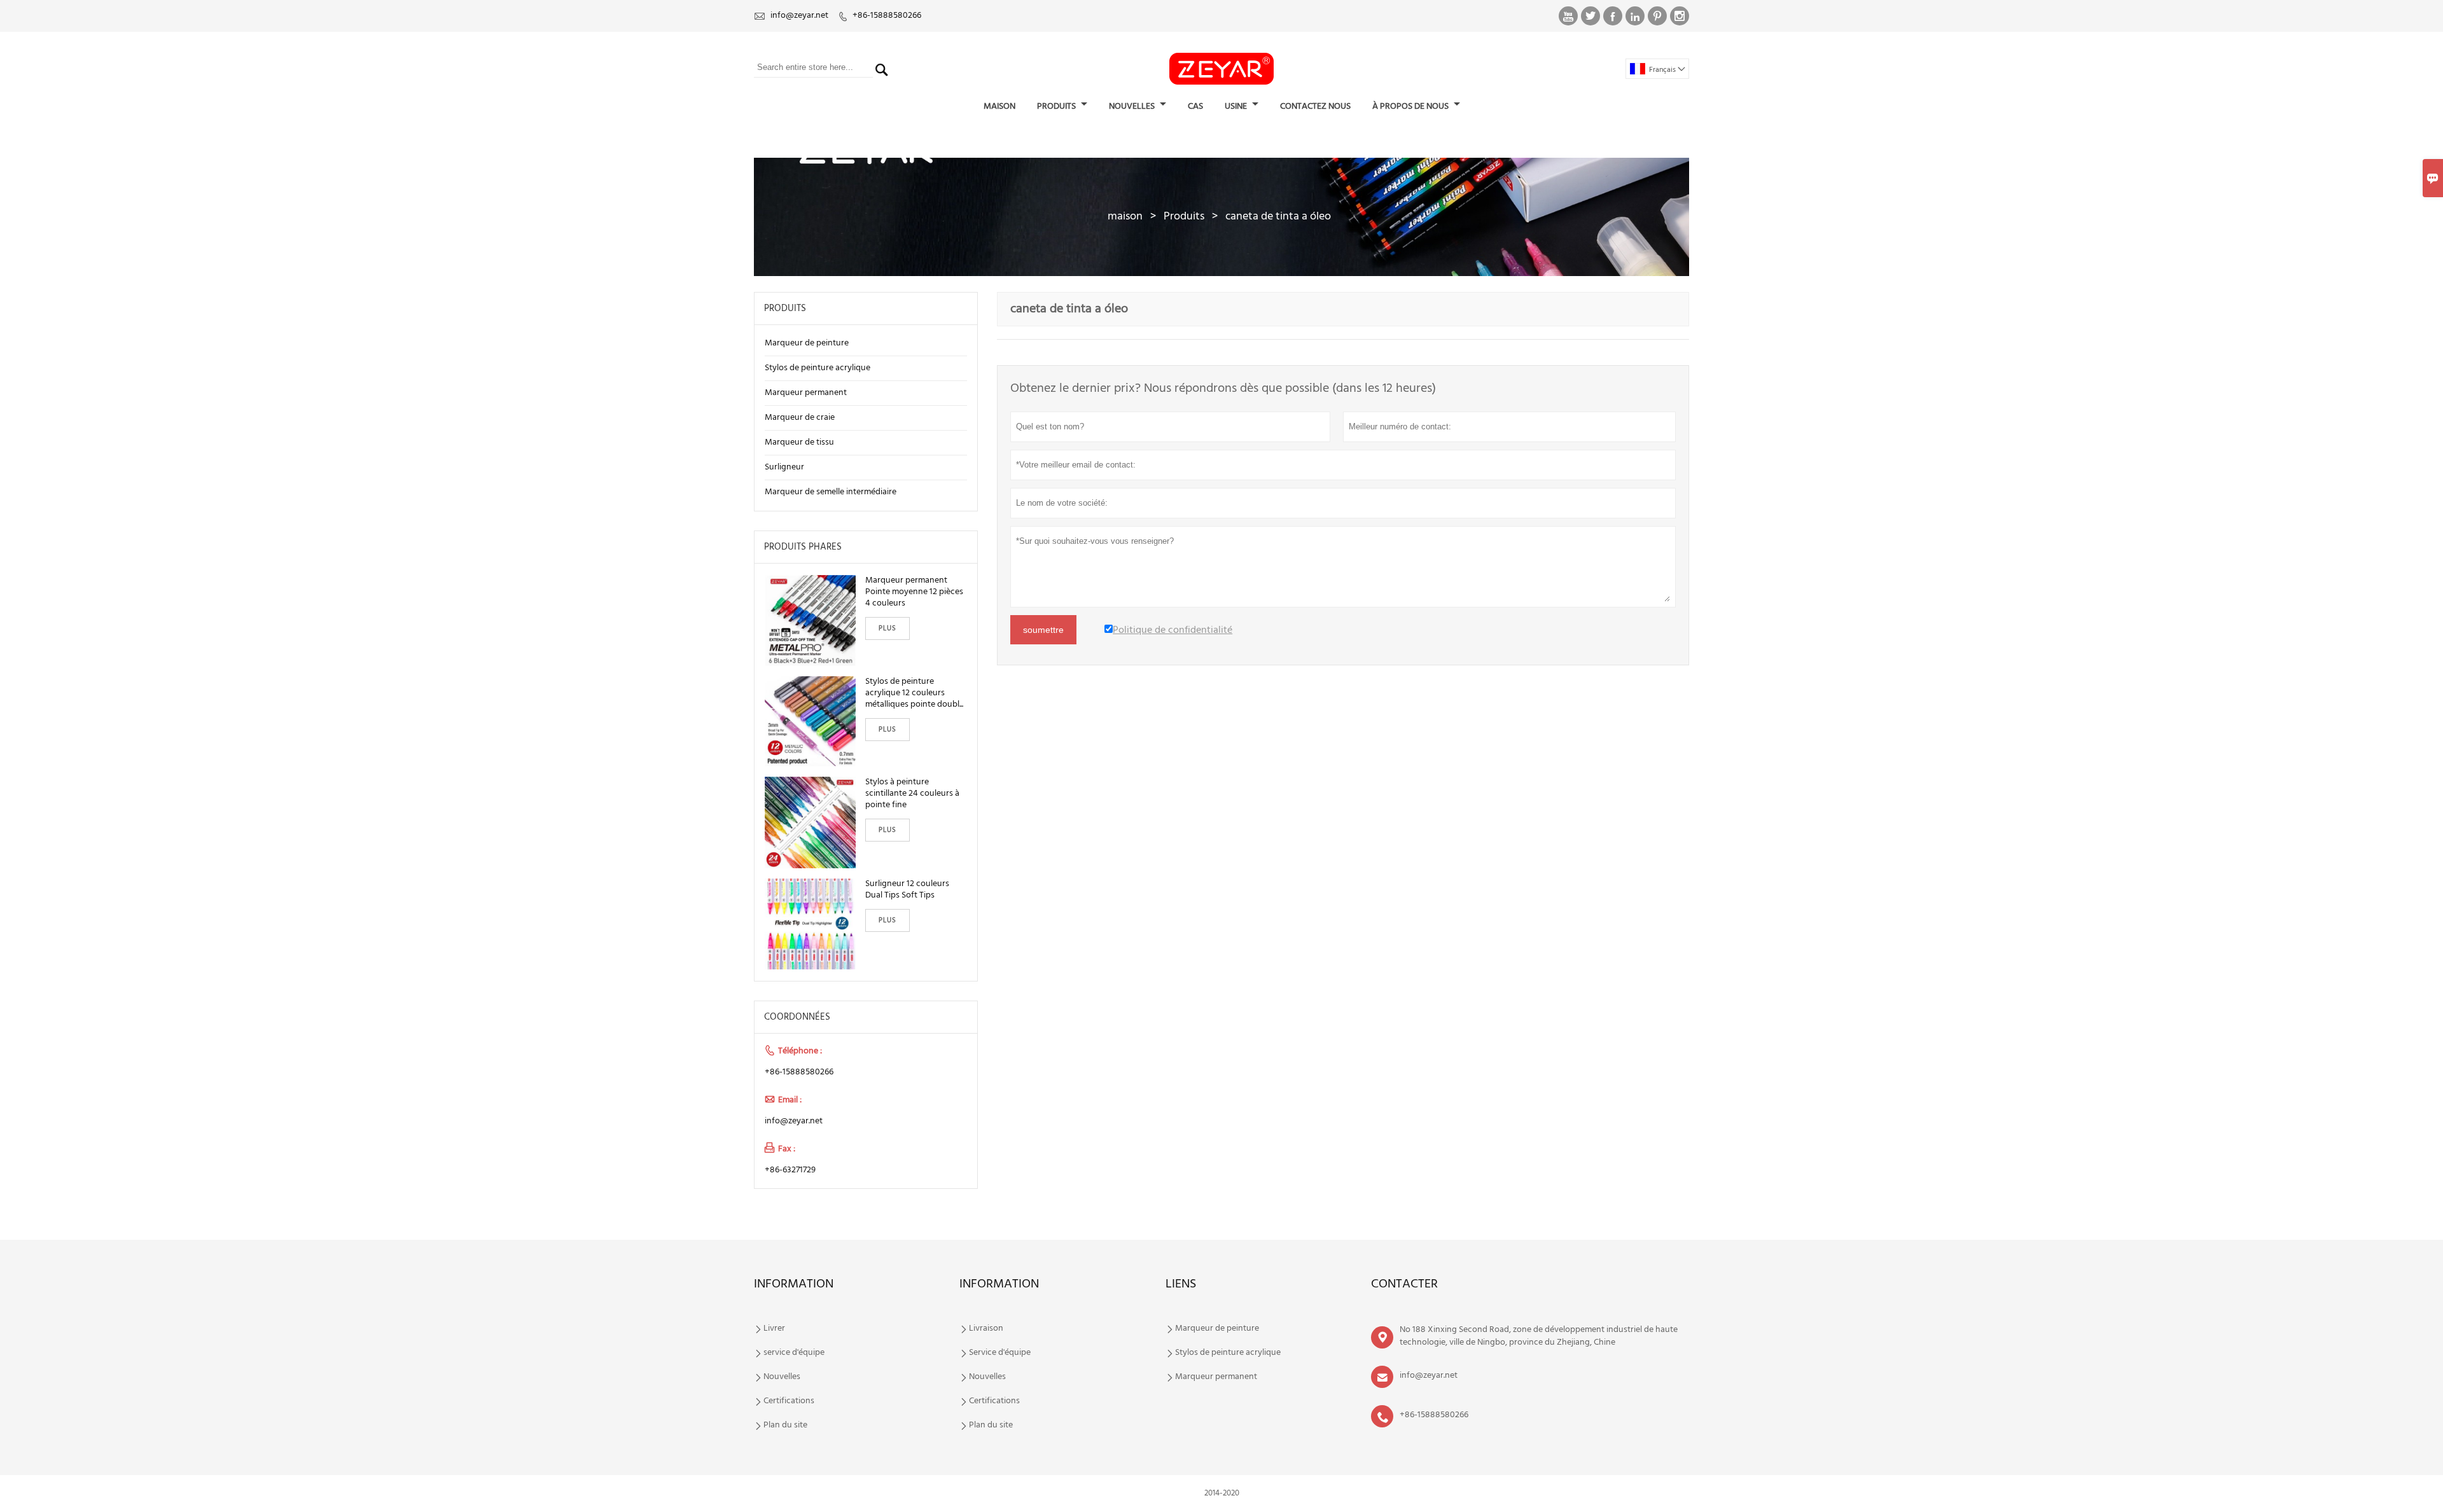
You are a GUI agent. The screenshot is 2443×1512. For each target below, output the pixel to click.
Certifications (789, 1401)
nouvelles (1133, 107)
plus (887, 628)
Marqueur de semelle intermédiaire (831, 492)
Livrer (774, 1329)
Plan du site (785, 1425)
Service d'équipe (1000, 1353)
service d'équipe (794, 1353)
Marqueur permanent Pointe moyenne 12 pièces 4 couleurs (914, 592)
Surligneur (784, 467)
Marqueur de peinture (807, 343)
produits (1057, 107)
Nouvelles (782, 1377)
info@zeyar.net (799, 16)
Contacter (1404, 1284)
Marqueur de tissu (799, 442)
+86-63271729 (790, 1170)
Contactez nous (1315, 107)
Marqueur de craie (800, 418)
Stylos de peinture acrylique (818, 368)
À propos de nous (1411, 107)
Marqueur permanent (806, 393)
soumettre (1043, 630)
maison (999, 107)
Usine (1237, 107)
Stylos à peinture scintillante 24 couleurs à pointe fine (912, 794)
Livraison (986, 1329)
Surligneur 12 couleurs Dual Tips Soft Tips (907, 890)
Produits (1184, 217)
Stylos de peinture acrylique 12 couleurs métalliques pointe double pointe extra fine (915, 693)
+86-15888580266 (887, 16)
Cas (1195, 107)
